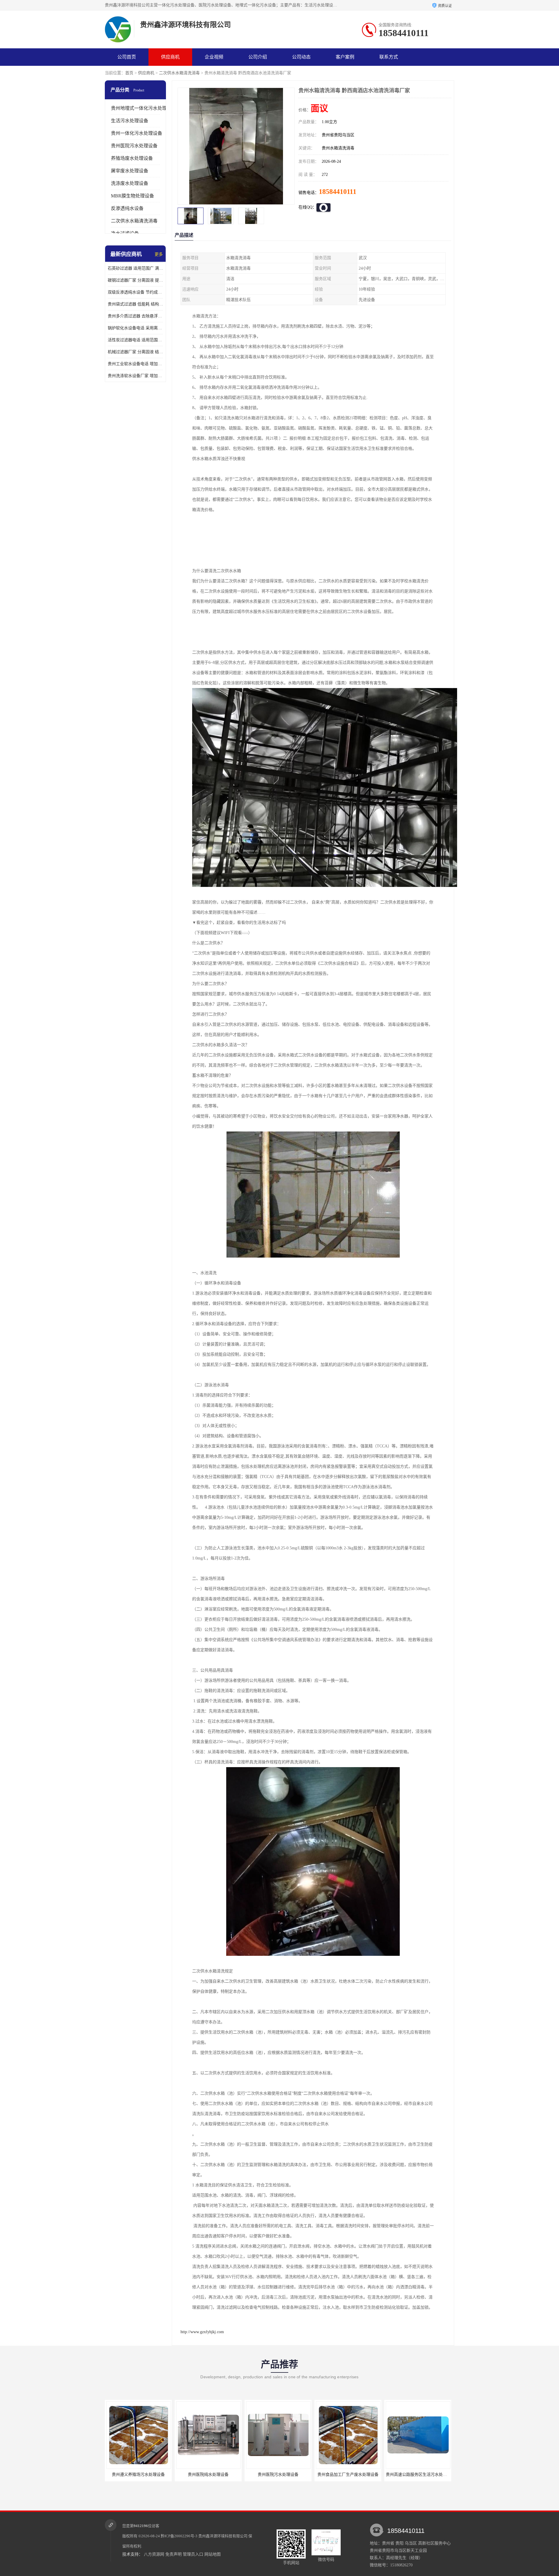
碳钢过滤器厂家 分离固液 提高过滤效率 (135, 280)
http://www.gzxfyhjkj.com (202, 2332)
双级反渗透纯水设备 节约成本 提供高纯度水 (135, 292)
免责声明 (174, 2554)
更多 (159, 254)
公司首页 (127, 57)
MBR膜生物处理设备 (132, 196)
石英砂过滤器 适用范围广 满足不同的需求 (135, 268)
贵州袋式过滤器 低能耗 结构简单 (135, 304)
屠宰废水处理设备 (130, 171)
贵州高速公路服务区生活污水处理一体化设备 (287, 2475)
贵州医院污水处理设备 (134, 146)
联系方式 (389, 57)
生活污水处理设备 (130, 121)
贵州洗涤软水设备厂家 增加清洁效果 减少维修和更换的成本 (135, 376)
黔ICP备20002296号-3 (179, 2536)
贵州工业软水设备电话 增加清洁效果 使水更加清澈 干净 (135, 364)
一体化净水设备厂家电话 (418, 2475)
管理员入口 (193, 2554)
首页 (129, 73)
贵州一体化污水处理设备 (137, 133)
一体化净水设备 (348, 2475)
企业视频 (214, 57)
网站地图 (213, 2554)
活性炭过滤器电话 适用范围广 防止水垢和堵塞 (135, 340)
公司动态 (301, 57)
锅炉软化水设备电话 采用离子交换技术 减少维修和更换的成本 (135, 328)
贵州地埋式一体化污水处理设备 (144, 108)
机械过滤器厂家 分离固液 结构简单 (135, 352)
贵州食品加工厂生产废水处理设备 (208, 2475)
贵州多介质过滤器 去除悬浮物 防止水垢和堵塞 (135, 316)
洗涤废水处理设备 (130, 183)
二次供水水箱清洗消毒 (179, 73)
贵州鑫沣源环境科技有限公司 (223, 2536)
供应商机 (170, 57)
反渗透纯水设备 (127, 208)
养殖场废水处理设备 (132, 158)
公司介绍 (258, 57)
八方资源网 (154, 2554)
